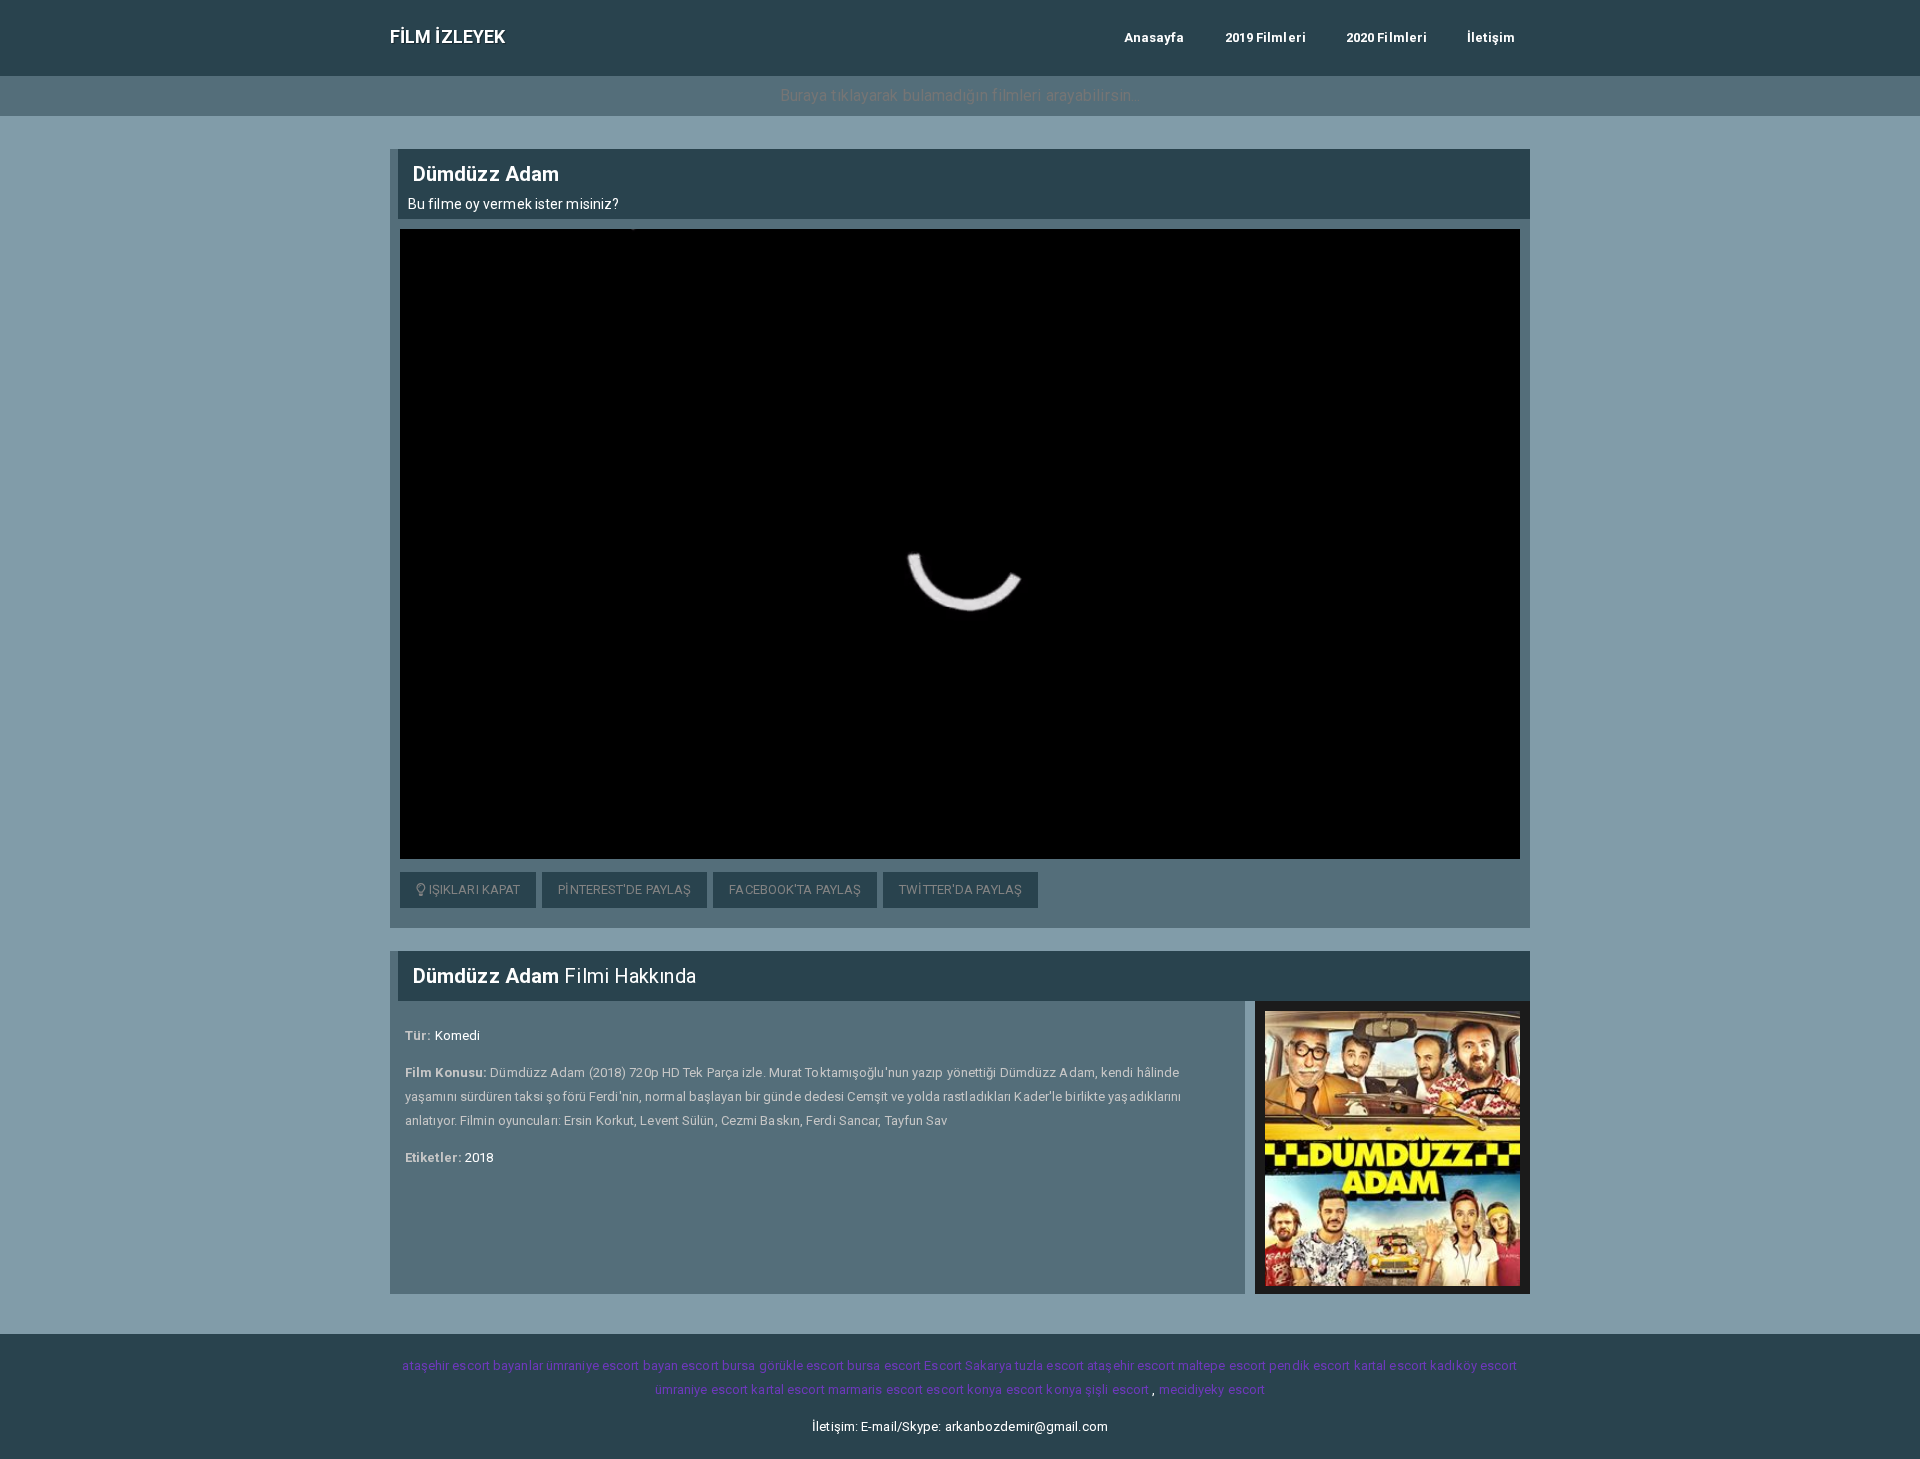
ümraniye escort (702, 1389)
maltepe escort (1222, 1365)
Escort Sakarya (967, 1365)
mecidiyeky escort (1212, 1389)
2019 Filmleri (1265, 37)
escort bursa (718, 1365)
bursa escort (884, 1365)
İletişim (1491, 37)
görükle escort (801, 1365)
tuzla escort (1049, 1365)
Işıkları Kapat (473, 889)
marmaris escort (876, 1389)
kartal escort (1390, 1365)
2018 (479, 1157)
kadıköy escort (1473, 1365)
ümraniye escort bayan (612, 1365)
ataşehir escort (1131, 1365)
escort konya (964, 1389)
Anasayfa (1154, 37)
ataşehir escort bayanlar (472, 1365)
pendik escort (1309, 1365)
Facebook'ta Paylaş (795, 889)
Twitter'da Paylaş (960, 889)
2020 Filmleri (1386, 37)
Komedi (458, 1035)
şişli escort (1117, 1389)
